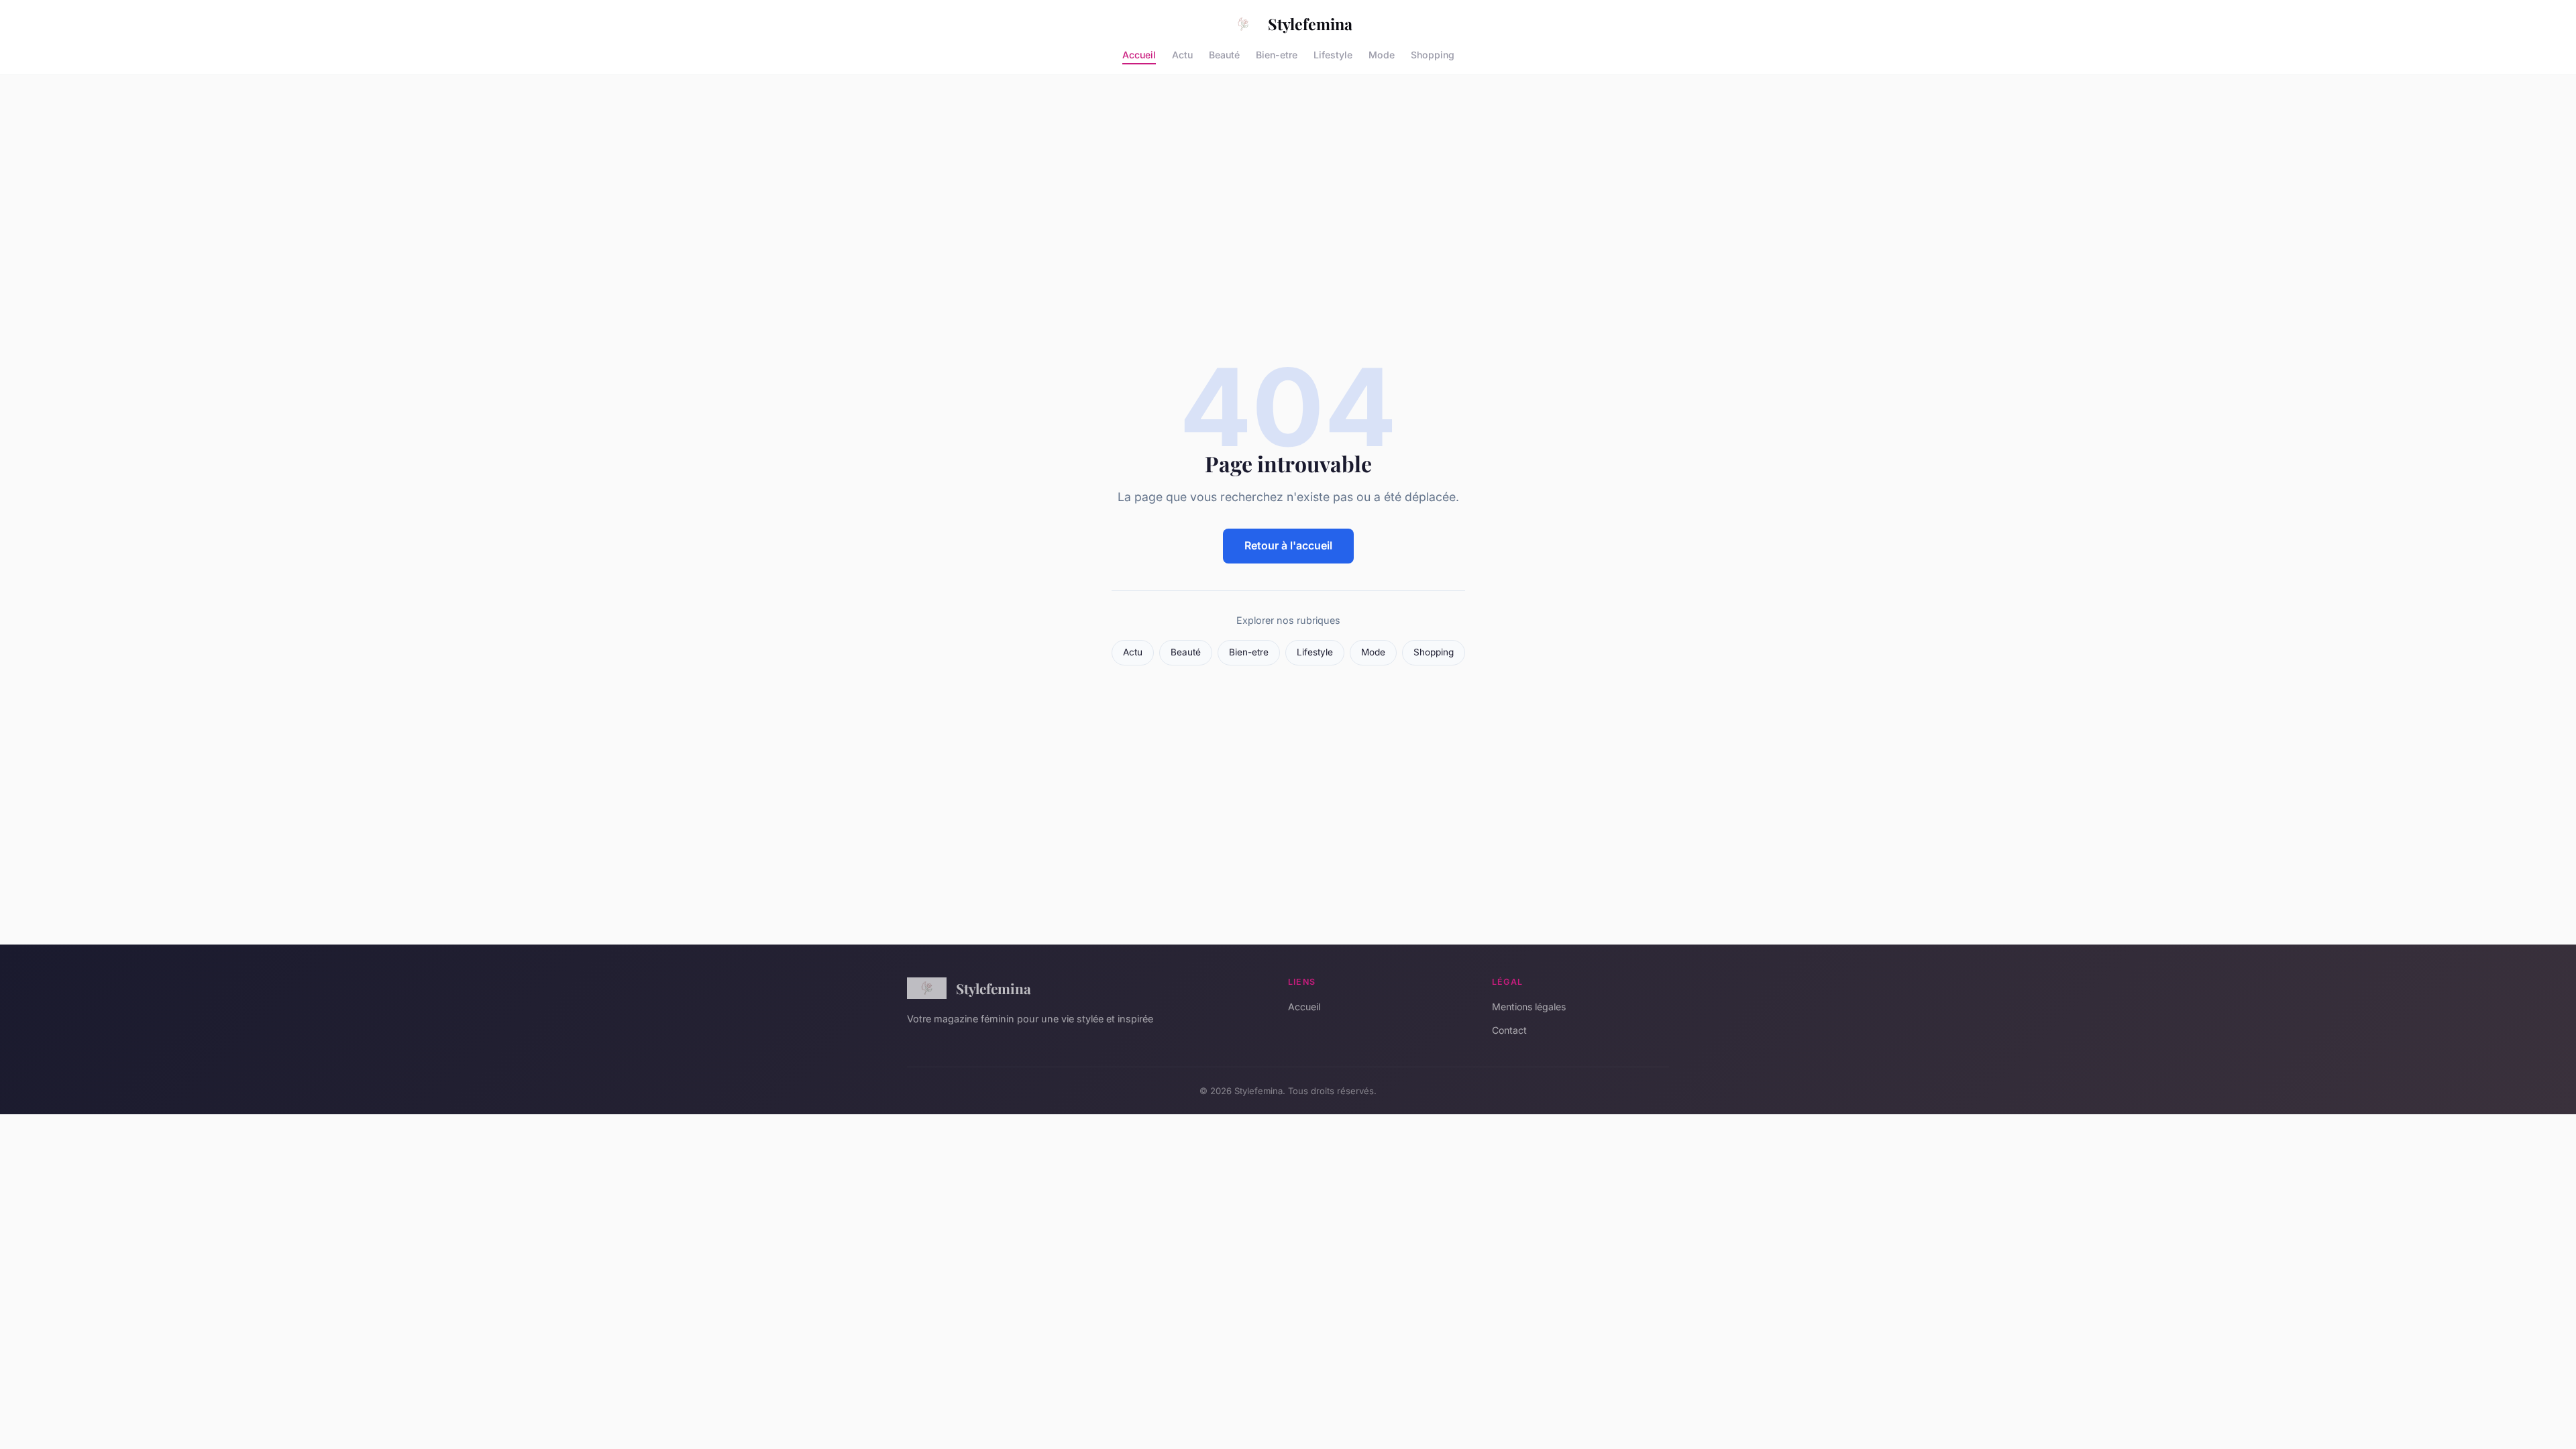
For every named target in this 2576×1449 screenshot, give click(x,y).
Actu (1182, 54)
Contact (1509, 1030)
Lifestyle (1333, 54)
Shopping (1433, 54)
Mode (1382, 54)
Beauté (1224, 54)
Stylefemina (1310, 24)
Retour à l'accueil (1288, 545)
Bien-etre (1277, 54)
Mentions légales (1529, 1007)
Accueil (1139, 54)
